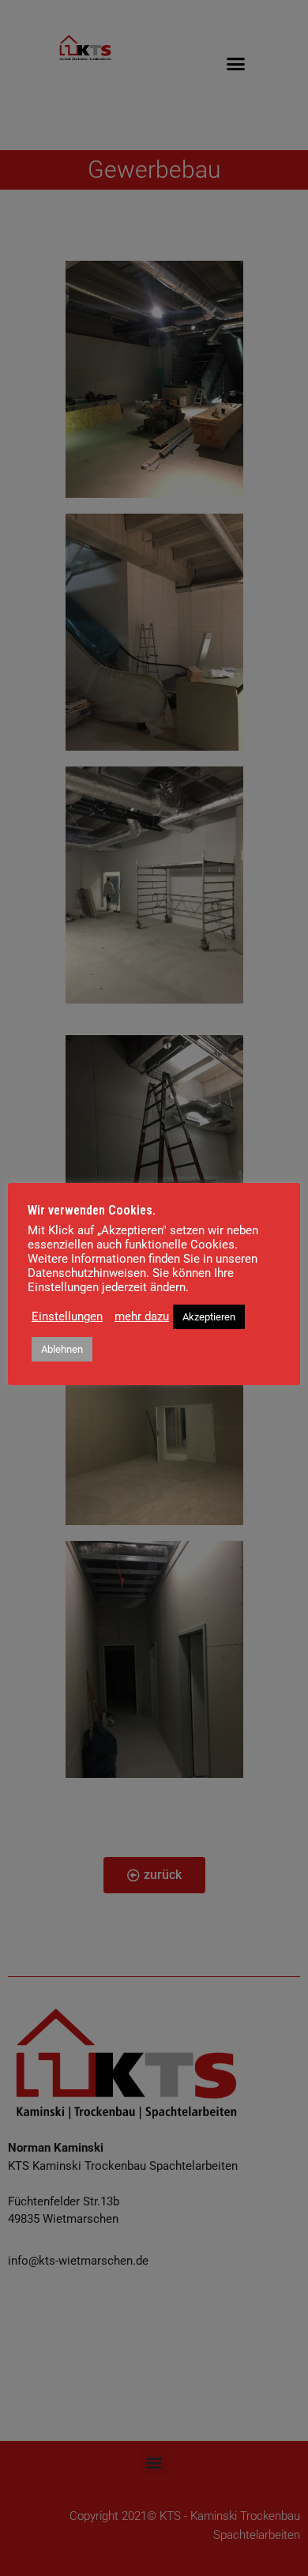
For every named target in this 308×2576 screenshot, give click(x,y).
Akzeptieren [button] (209, 1317)
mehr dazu (142, 1316)
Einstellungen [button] (67, 1316)
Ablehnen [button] (62, 1349)
